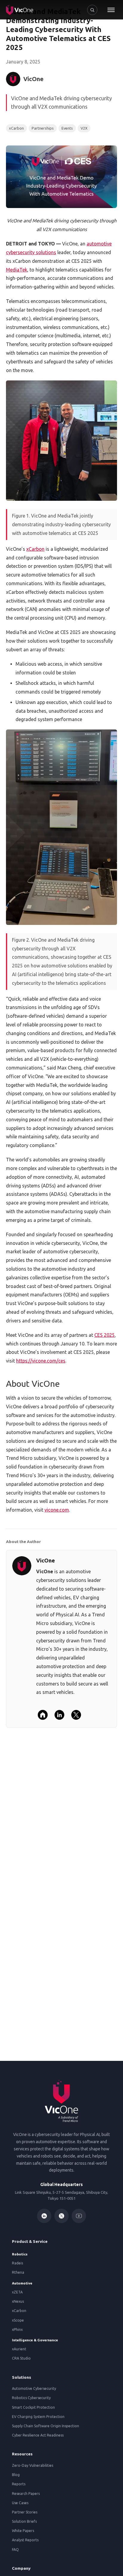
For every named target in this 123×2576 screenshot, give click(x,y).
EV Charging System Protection (38, 2417)
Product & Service (30, 2241)
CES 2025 (104, 1335)
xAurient (19, 2349)
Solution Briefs (24, 2521)
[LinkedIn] (59, 1715)
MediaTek (17, 270)
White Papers (23, 2531)
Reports (19, 2484)
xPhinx (17, 2330)
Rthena (18, 2272)
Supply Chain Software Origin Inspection (46, 2426)
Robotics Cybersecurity (31, 2398)
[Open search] (92, 10)
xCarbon (35, 549)
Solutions (21, 2377)
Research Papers (26, 2494)
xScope (18, 2320)
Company (21, 2568)
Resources (22, 2454)
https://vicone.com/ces (41, 1361)
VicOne (46, 1560)
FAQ (15, 2550)
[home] (20, 10)
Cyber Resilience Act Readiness (38, 2435)
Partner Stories (25, 2512)
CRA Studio (21, 2358)
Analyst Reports (25, 2540)
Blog (16, 2475)
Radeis (17, 2263)
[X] (76, 1715)
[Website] (43, 1715)
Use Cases (20, 2503)
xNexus (18, 2301)
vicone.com (57, 1510)
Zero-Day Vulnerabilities (33, 2465)
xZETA (17, 2292)
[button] (111, 10)
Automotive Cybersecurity (34, 2388)
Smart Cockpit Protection (33, 2407)
